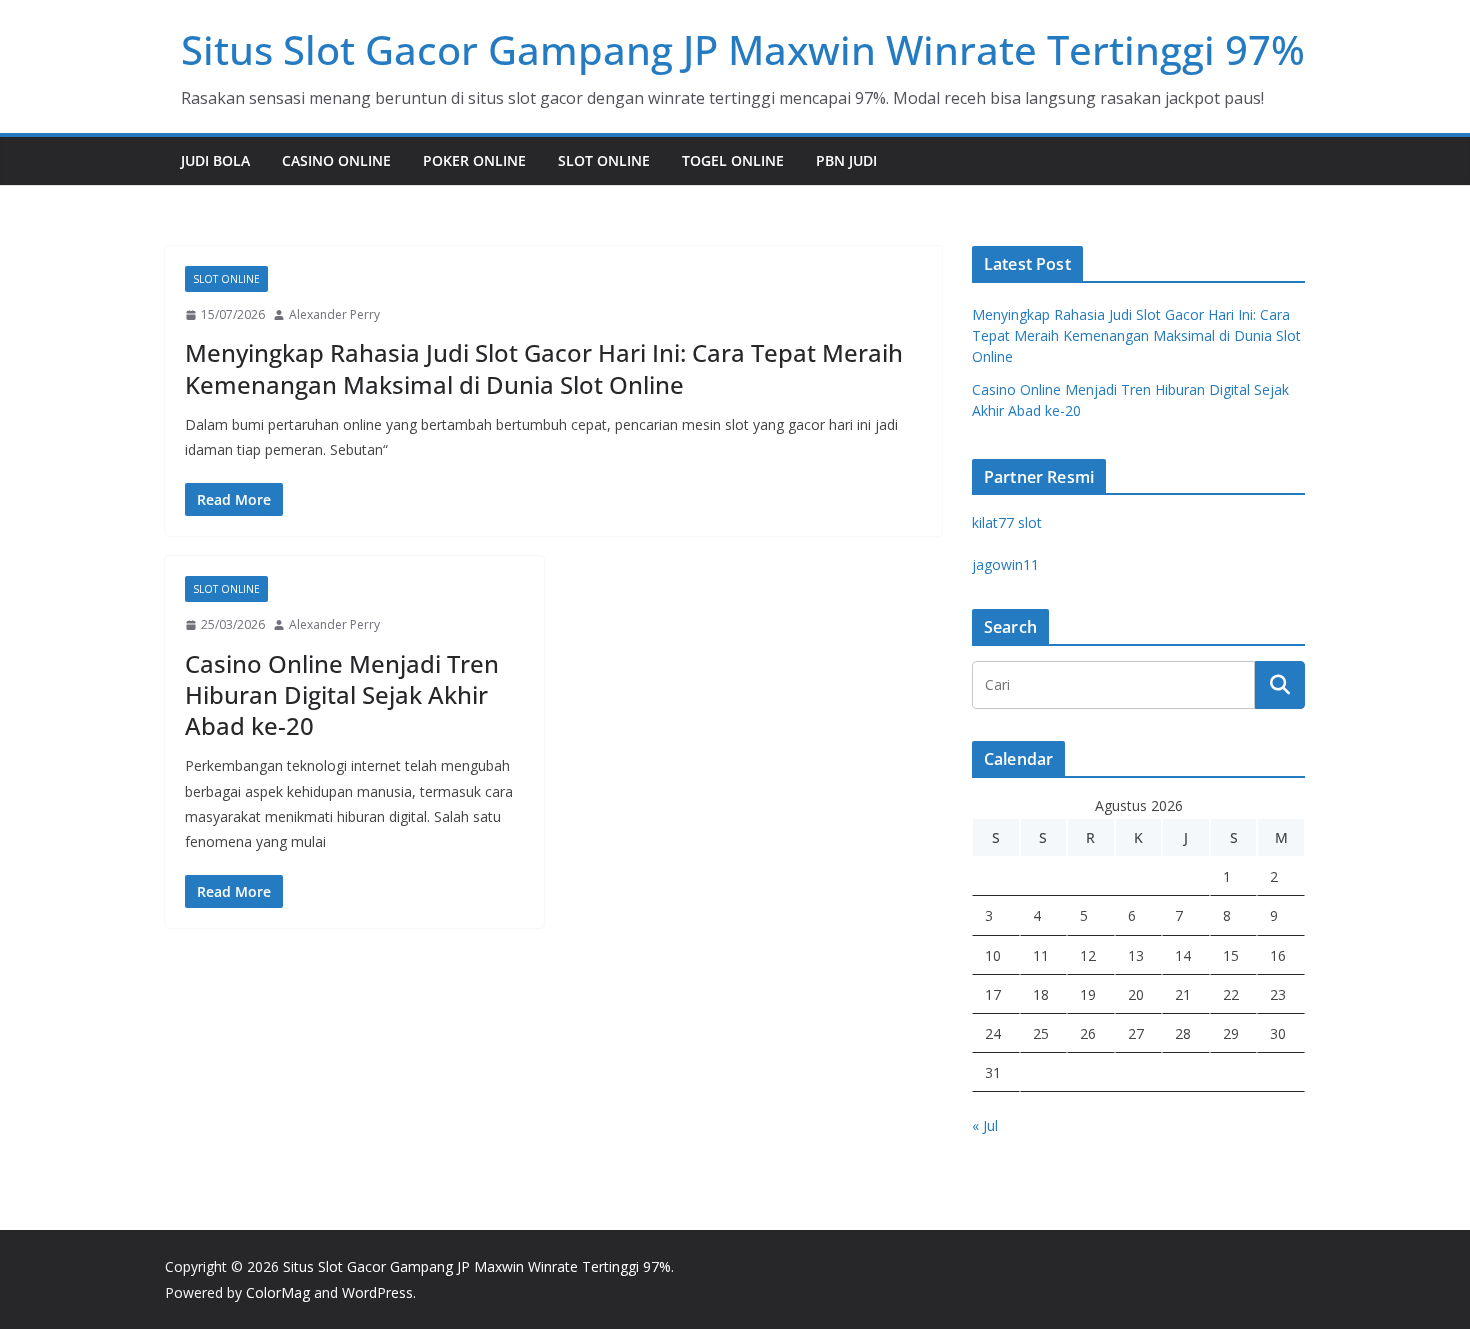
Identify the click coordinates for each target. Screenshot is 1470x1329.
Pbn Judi (846, 160)
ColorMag (278, 1292)
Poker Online (474, 160)
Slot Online (604, 160)
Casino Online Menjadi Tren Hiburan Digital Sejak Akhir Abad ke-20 (342, 694)
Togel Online (733, 160)
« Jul (985, 1125)
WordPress (377, 1292)
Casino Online (336, 160)
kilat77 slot (1007, 522)
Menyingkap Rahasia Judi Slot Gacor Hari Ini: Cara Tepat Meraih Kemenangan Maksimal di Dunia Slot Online (544, 368)
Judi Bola (215, 160)
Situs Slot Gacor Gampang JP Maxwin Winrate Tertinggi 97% (743, 49)
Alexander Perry (334, 314)
